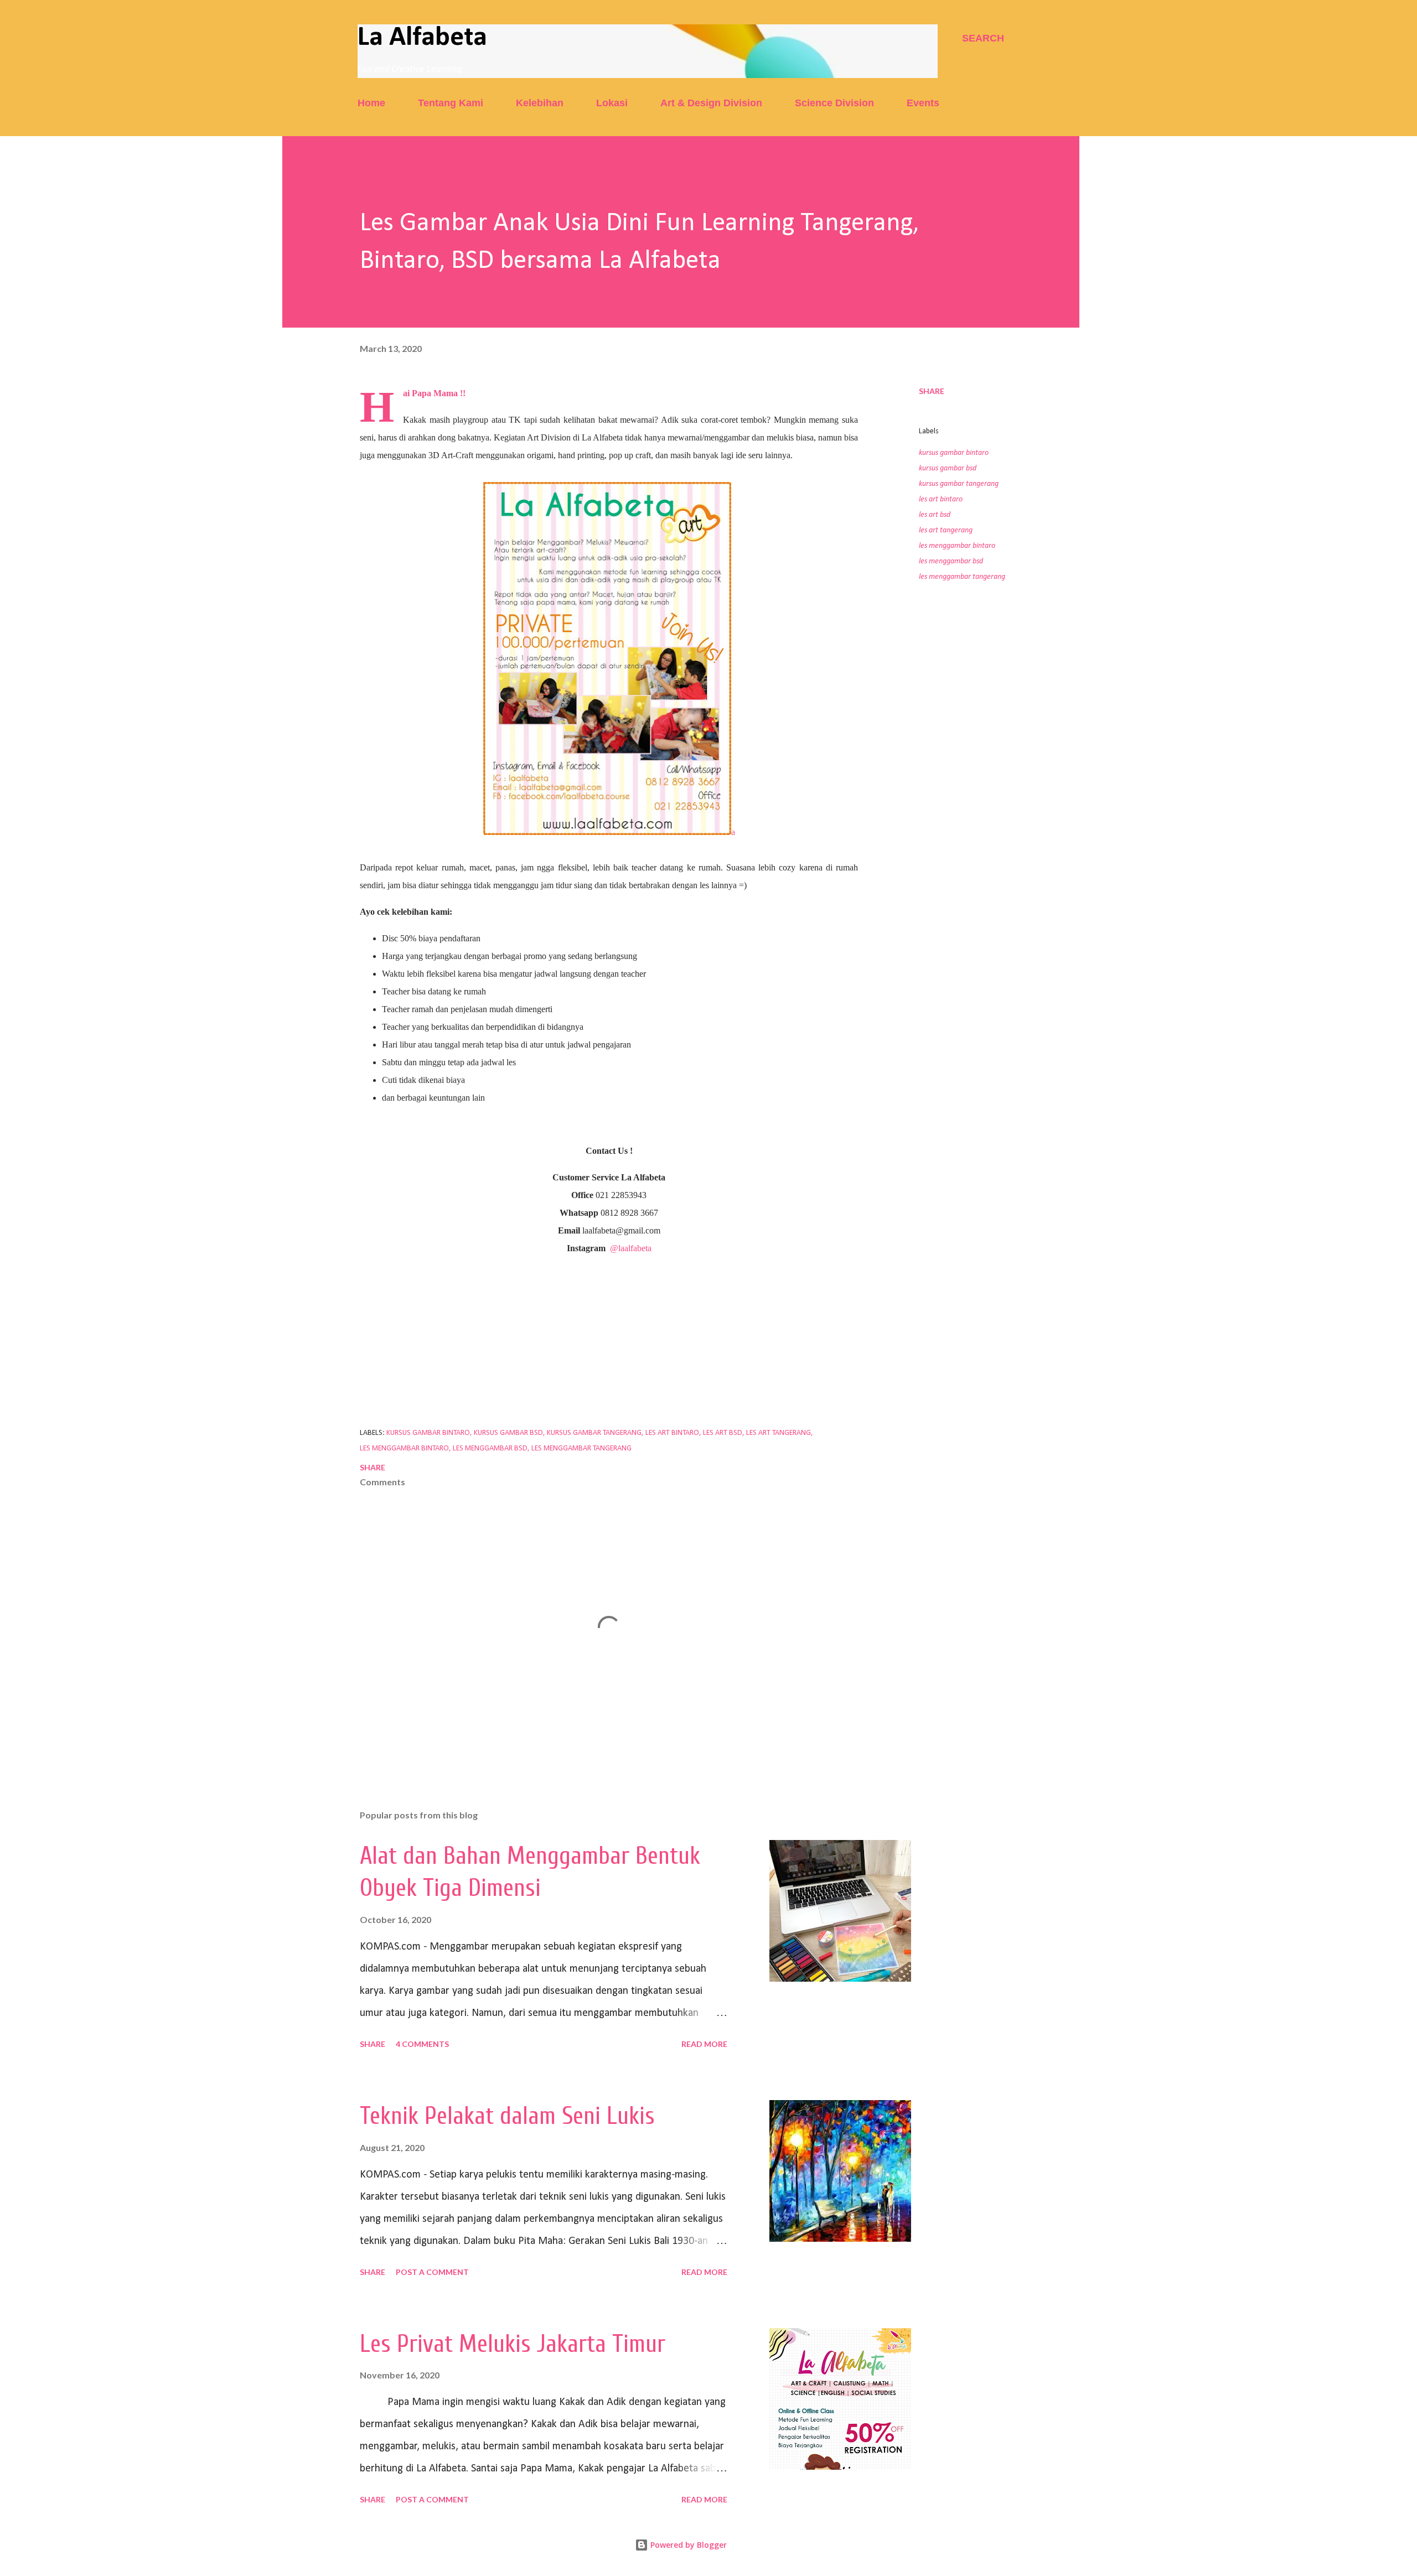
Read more (704, 2044)
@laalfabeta (631, 1248)
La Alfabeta (422, 38)
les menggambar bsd (951, 561)
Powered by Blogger (687, 2545)
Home (371, 103)
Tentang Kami (451, 103)
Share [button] (932, 391)
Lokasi (612, 103)
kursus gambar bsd (948, 468)
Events (923, 103)
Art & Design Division (711, 103)
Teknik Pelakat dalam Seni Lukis (507, 2116)
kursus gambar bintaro (954, 453)
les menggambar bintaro (957, 546)
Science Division (834, 103)
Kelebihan (540, 103)
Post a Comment (432, 2272)
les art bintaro (941, 499)
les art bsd (935, 515)
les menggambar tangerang (962, 577)
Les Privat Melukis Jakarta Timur (513, 2344)
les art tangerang (946, 530)
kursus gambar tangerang (959, 484)
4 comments (422, 2044)
